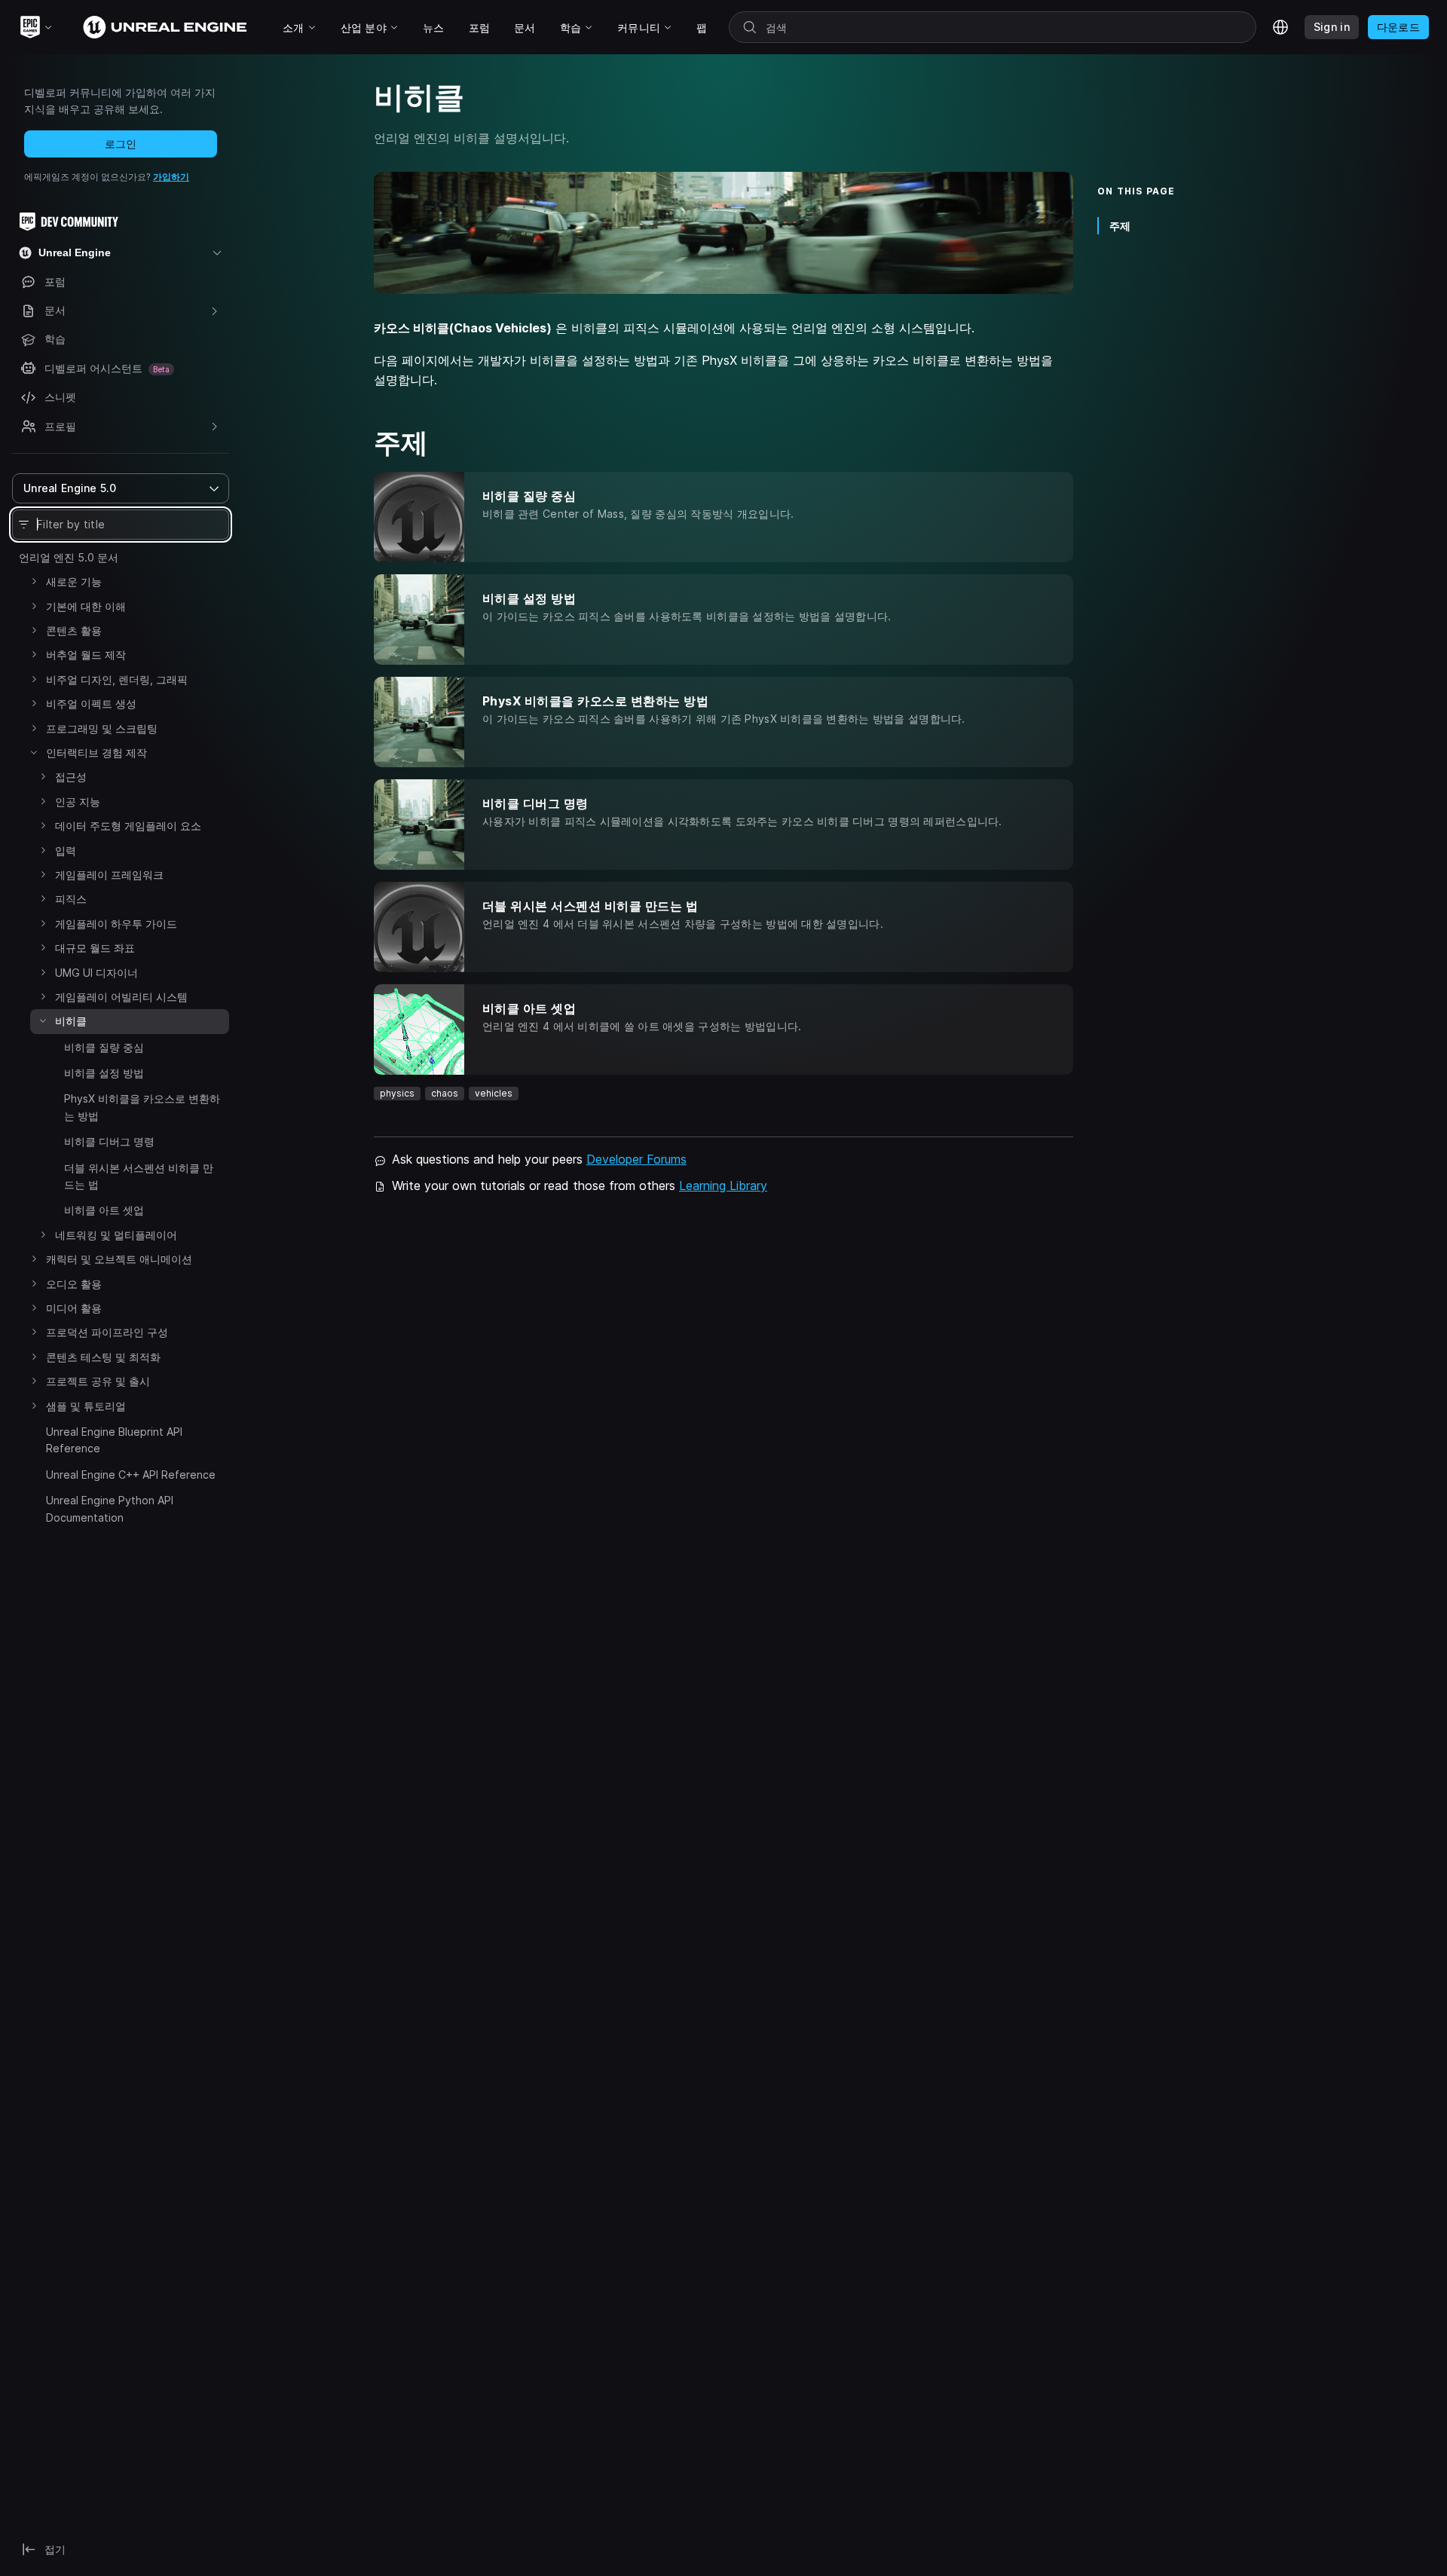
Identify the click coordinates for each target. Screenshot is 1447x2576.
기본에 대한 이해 (86, 606)
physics (397, 1093)
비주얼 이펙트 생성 (91, 704)
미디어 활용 (74, 1308)
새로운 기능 (74, 581)
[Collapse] (34, 752)
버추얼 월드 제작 (86, 655)
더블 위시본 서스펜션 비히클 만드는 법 (139, 1176)
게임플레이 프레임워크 (109, 875)
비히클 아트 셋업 (104, 1210)
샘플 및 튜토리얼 (86, 1406)
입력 (66, 851)
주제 (1120, 226)
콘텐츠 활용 (74, 630)
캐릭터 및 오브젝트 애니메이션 (119, 1259)
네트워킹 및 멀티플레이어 (116, 1235)
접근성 (71, 777)
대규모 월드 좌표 (95, 948)
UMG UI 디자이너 (96, 973)
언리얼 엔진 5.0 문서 (69, 557)
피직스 (71, 899)
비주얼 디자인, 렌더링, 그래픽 (117, 679)
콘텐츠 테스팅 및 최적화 (103, 1357)
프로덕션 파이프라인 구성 (107, 1332)
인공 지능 (78, 802)
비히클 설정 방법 (104, 1073)
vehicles (494, 1093)
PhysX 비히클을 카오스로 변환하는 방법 (142, 1107)
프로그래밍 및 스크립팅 (102, 728)
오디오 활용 (74, 1284)
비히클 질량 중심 (104, 1047)
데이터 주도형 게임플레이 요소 (128, 826)
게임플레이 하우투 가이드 (116, 924)
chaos (445, 1093)
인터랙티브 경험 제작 (96, 753)
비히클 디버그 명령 (109, 1141)
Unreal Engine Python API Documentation (110, 1508)
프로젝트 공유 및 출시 (98, 1381)
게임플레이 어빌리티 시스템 (121, 997)
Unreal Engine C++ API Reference (131, 1475)
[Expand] (34, 581)
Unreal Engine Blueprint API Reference (114, 1440)
